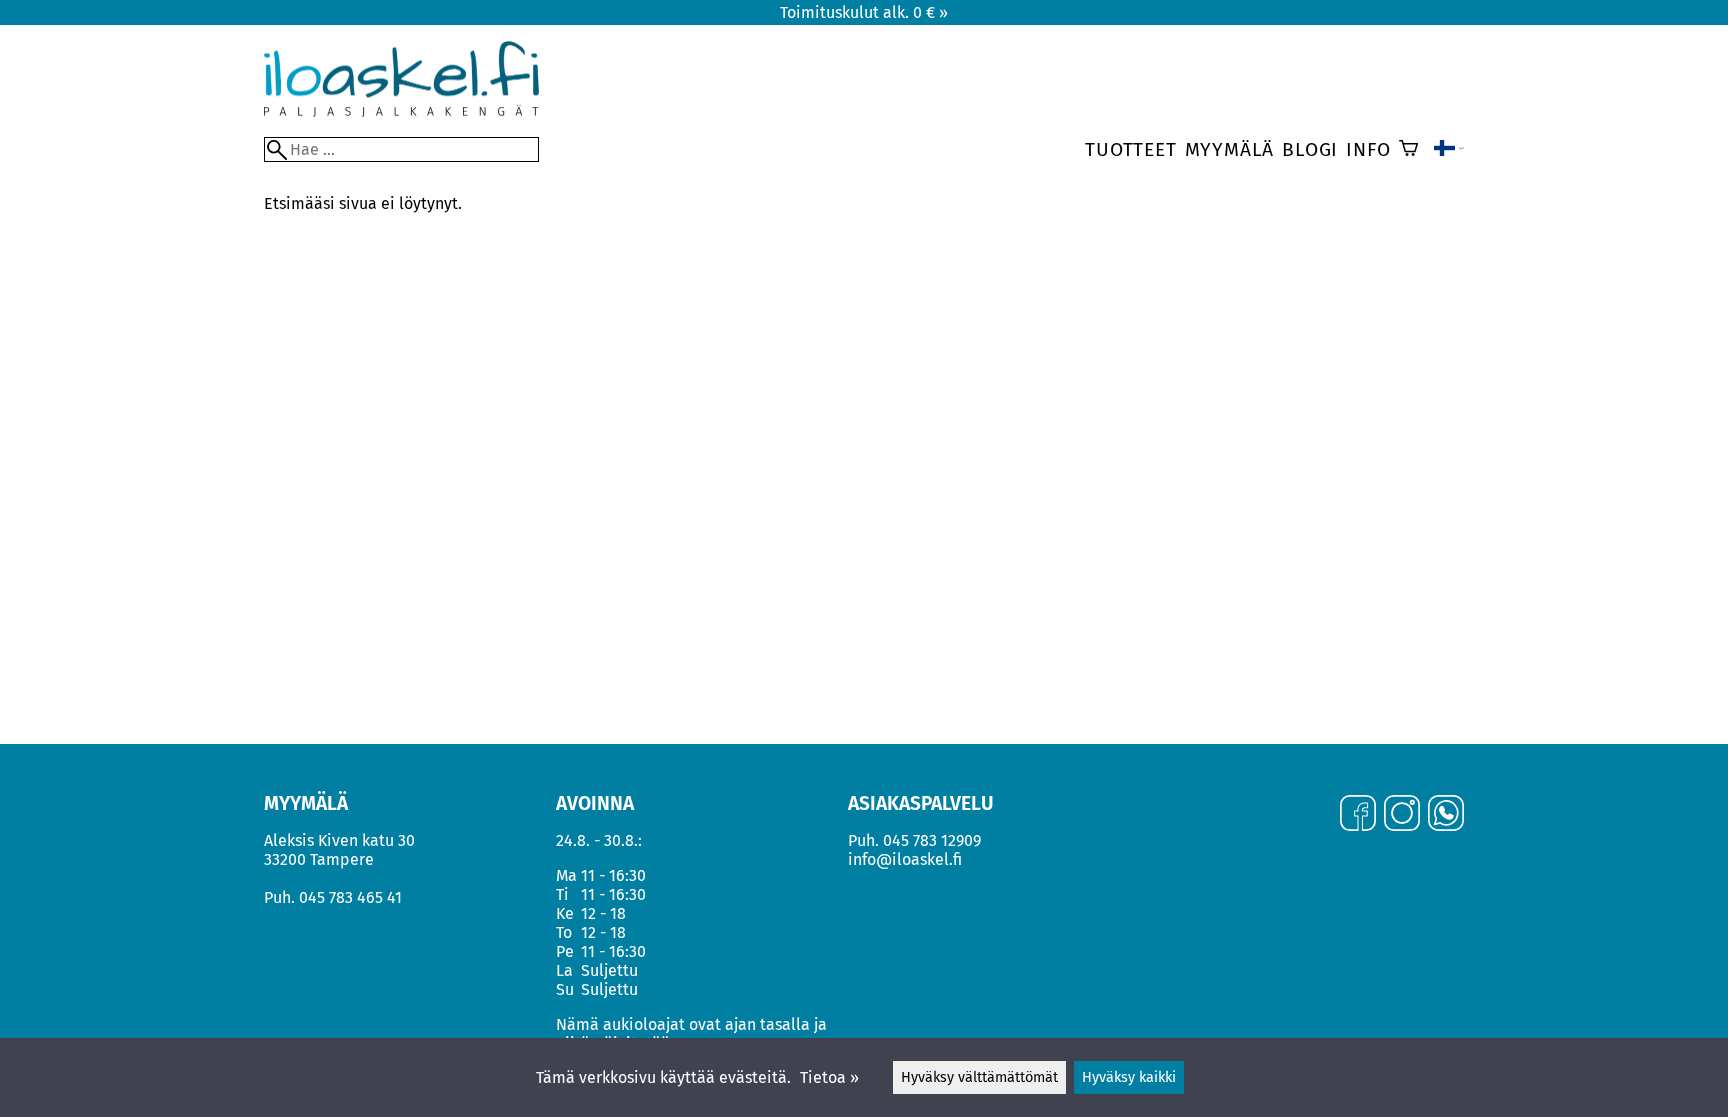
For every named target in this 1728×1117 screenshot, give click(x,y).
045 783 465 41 (350, 897)
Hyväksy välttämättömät (979, 1077)
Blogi (1310, 149)
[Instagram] (1402, 815)
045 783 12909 (932, 840)
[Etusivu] (401, 111)
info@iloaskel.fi (905, 859)
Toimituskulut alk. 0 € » (864, 12)
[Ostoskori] (1408, 150)
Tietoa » (829, 1077)
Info (1368, 149)
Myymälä (1230, 149)
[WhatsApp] (1446, 815)
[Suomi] (1449, 150)
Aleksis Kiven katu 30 (339, 840)
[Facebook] (1358, 815)
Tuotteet (1130, 149)
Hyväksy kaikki (1129, 1077)
